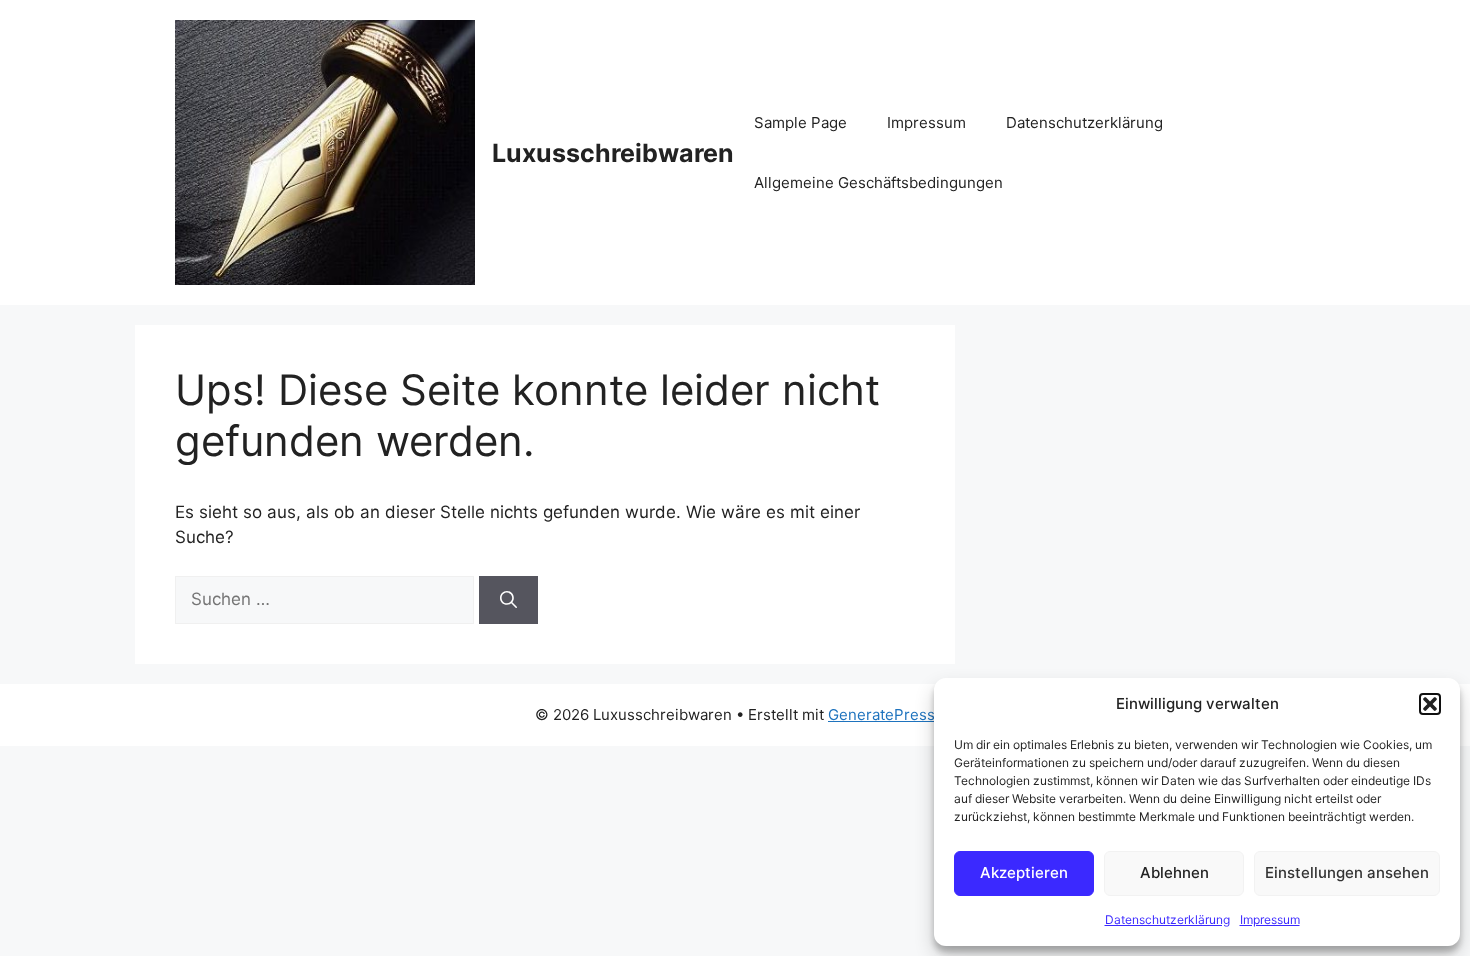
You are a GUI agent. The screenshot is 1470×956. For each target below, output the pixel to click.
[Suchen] (508, 600)
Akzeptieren (1024, 872)
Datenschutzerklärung (1167, 919)
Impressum (1270, 919)
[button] (1430, 704)
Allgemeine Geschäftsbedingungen (878, 182)
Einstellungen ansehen (1347, 872)
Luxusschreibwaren (613, 153)
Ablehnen (1174, 872)
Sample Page (800, 122)
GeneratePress (881, 714)
